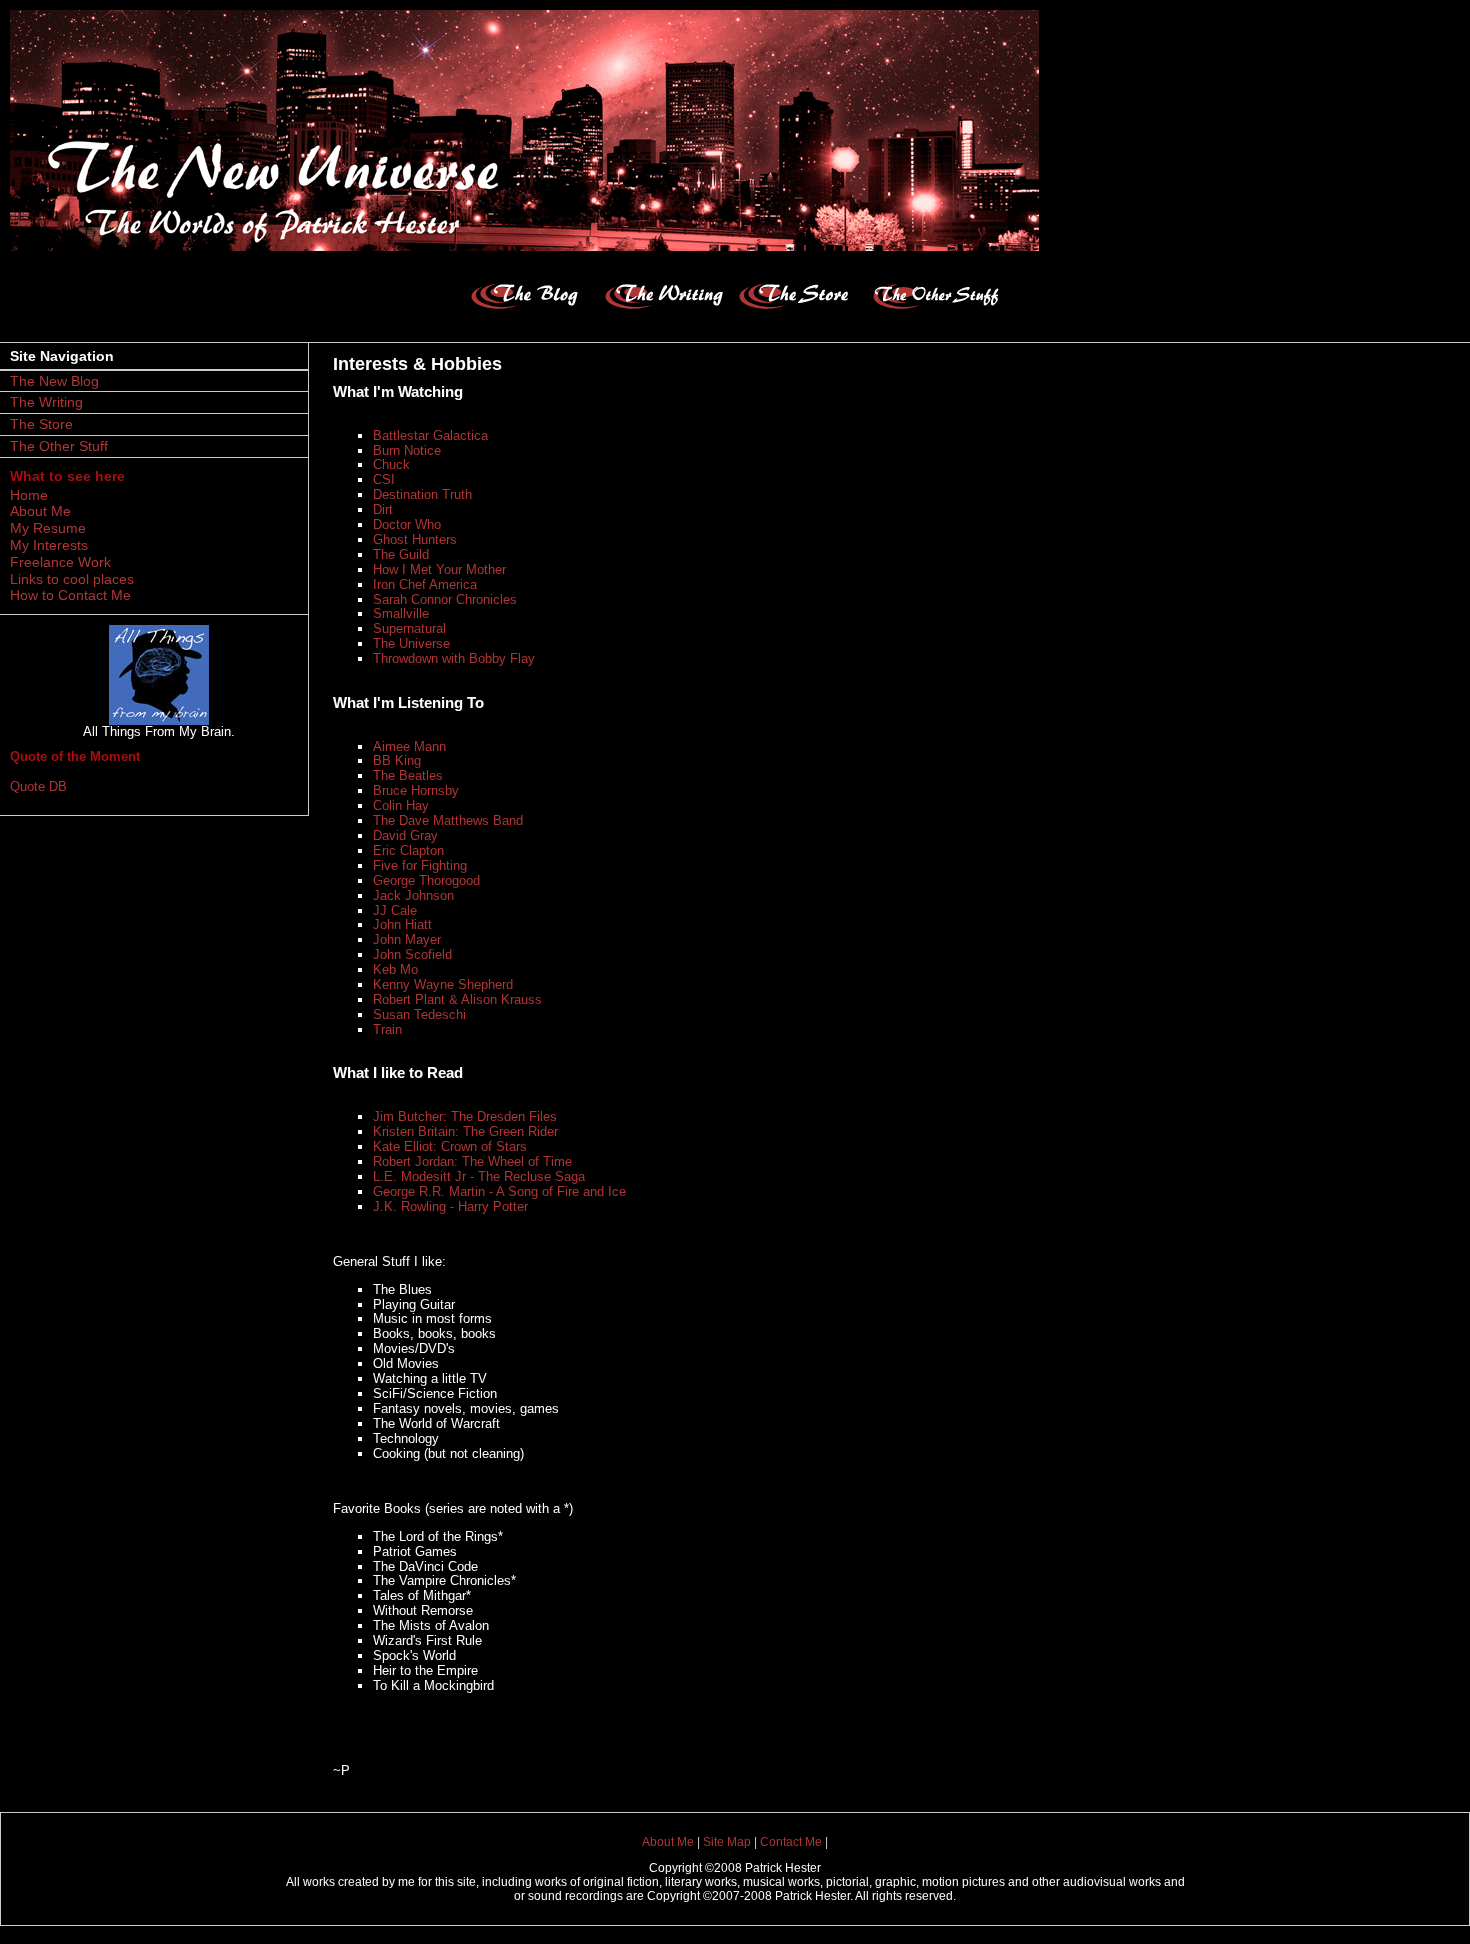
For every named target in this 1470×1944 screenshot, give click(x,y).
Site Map (727, 1842)
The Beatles (408, 775)
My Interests (49, 545)
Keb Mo (395, 969)
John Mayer (407, 939)
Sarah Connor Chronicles (445, 599)
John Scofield (412, 954)
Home (29, 495)
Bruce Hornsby (416, 790)
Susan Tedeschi (419, 1014)
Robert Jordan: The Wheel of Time (472, 1161)
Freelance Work (60, 562)
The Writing (46, 402)
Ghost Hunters (415, 539)
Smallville (401, 613)
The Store (41, 424)
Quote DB (38, 786)
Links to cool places (72, 579)
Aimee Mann (409, 746)
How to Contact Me (70, 595)
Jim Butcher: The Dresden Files (465, 1116)
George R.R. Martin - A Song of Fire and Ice (499, 1191)
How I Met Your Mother (439, 569)
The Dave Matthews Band (448, 820)
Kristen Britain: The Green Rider (465, 1131)
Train (387, 1029)
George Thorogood (426, 880)
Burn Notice (407, 450)
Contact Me (791, 1842)
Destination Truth (422, 494)
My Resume (48, 528)
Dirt (383, 509)
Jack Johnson (413, 895)
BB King (397, 760)
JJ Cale (395, 910)
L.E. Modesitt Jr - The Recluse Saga (479, 1176)
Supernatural (409, 628)
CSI (384, 479)
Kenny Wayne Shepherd (443, 984)
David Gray (405, 835)
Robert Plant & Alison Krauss (457, 999)
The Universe (411, 643)
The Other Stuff (59, 446)
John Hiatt (402, 924)
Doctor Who (407, 524)
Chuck (391, 464)
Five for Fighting (420, 865)
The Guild (401, 554)
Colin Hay (401, 805)
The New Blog (54, 381)
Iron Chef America (425, 584)
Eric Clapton (408, 850)
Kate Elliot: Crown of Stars (450, 1146)
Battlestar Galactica (430, 435)
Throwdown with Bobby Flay (454, 658)
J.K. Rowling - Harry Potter (450, 1206)
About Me (40, 511)
